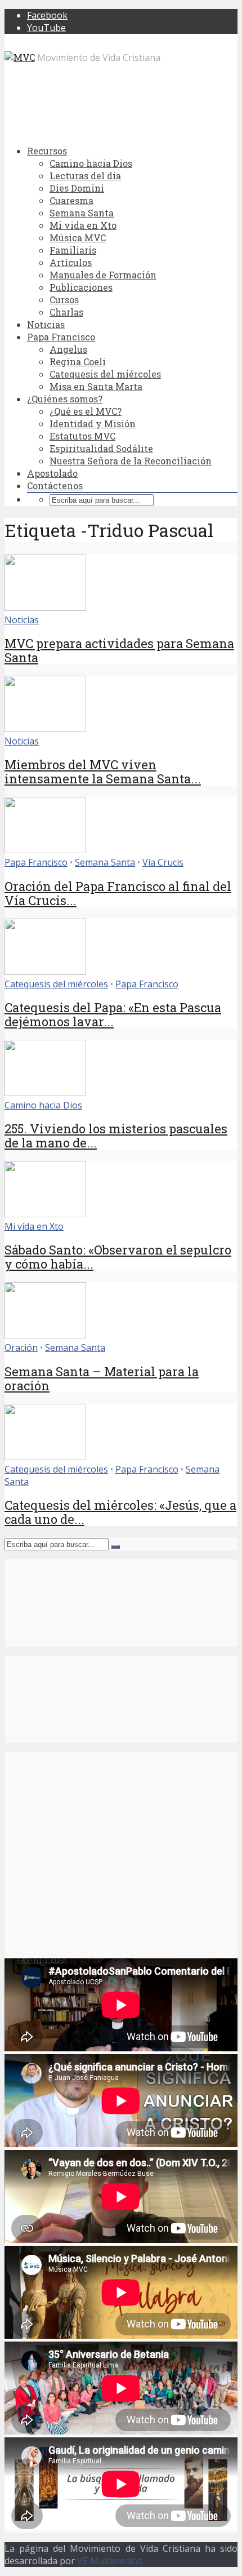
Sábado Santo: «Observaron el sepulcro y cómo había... (118, 1257)
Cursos (64, 300)
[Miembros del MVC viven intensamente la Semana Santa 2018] (45, 729)
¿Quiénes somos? (65, 399)
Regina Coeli (78, 362)
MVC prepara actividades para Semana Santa (119, 650)
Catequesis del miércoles (105, 374)
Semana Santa (82, 213)
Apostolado (52, 473)
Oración (21, 1347)
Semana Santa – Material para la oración (102, 1378)
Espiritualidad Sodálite (101, 448)
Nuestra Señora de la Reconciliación (131, 461)
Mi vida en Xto (83, 225)
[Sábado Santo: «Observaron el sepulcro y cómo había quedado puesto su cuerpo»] (45, 1214)
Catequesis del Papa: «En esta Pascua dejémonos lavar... (113, 1014)
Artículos (71, 262)
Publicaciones (81, 287)
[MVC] (20, 57)
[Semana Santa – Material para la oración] (45, 1335)
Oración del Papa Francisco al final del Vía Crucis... (118, 893)
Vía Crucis (163, 862)
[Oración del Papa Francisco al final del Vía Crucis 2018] (45, 850)
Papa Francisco (61, 337)
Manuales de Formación (103, 275)
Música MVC (78, 238)
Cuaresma (71, 200)
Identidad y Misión (93, 424)
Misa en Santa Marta (96, 386)
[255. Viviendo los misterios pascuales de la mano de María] (45, 1093)
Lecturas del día (85, 176)
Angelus (68, 349)
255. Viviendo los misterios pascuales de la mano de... (116, 1136)
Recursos (47, 151)
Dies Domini (77, 188)
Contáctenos (55, 486)
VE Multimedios (111, 2561)
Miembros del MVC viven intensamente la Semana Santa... (103, 772)
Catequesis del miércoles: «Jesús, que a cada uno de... (120, 1512)
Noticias (46, 324)
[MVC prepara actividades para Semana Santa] (45, 608)
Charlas (66, 312)
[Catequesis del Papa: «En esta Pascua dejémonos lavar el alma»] (45, 972)
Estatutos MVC (82, 436)
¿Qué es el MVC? (86, 411)
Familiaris (73, 250)
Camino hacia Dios (91, 163)
